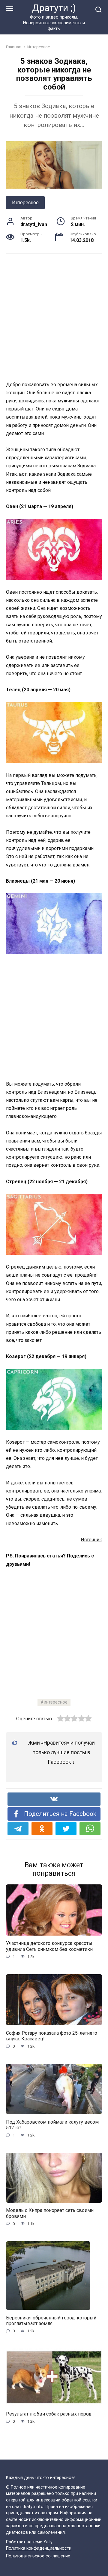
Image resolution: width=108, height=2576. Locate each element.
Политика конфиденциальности (39, 2548)
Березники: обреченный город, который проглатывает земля (51, 2320)
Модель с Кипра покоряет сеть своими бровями (50, 2213)
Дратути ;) (54, 8)
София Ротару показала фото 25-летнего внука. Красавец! (52, 2036)
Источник (91, 1540)
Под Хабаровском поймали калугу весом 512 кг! (52, 2125)
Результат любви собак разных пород (49, 2414)
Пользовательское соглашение (38, 2556)
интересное (56, 1702)
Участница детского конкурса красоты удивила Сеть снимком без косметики (49, 1946)
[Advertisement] (54, 317)
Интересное (25, 203)
